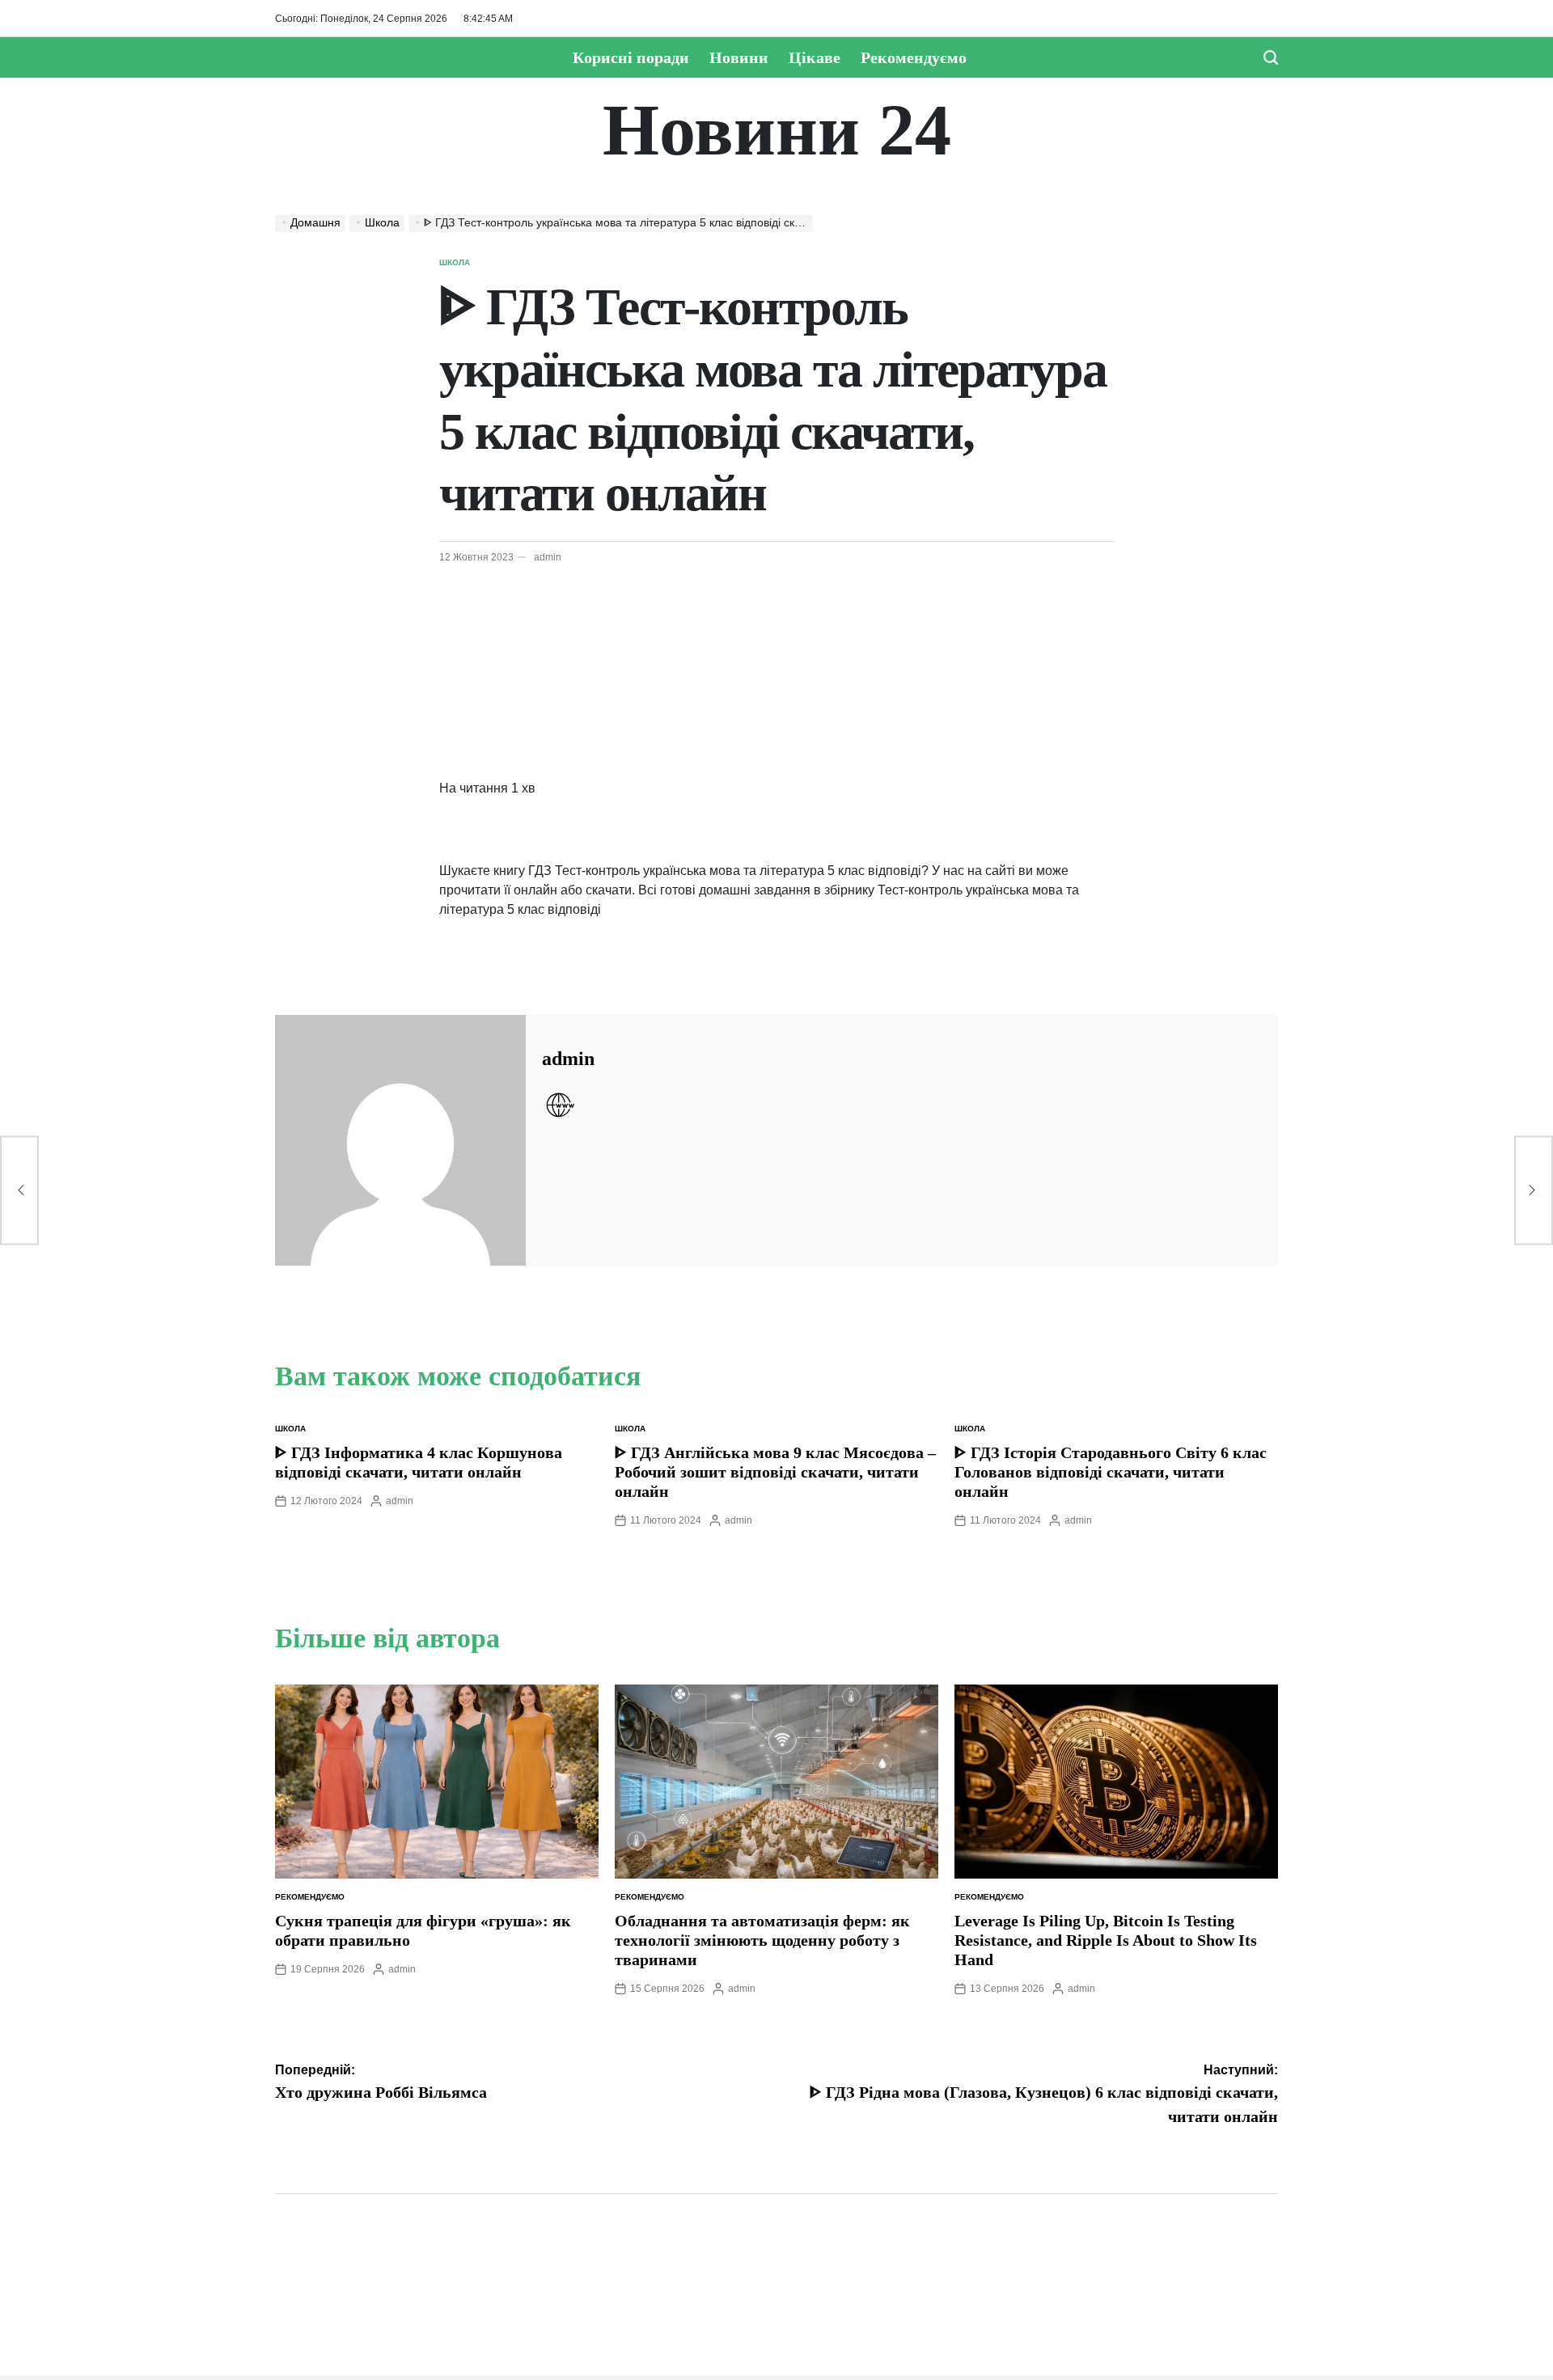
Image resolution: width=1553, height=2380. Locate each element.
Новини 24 (777, 130)
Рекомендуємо (914, 57)
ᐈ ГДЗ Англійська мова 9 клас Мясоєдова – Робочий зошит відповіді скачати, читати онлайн (775, 1472)
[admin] (400, 1140)
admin (548, 557)
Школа (455, 262)
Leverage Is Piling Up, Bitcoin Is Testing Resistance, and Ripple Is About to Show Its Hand (1106, 1940)
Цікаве (815, 57)
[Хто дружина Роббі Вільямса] (19, 1190)
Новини (739, 57)
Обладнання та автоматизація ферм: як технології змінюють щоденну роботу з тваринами (762, 1940)
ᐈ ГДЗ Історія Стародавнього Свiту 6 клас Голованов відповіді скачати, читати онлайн (1111, 1472)
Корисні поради (631, 57)
